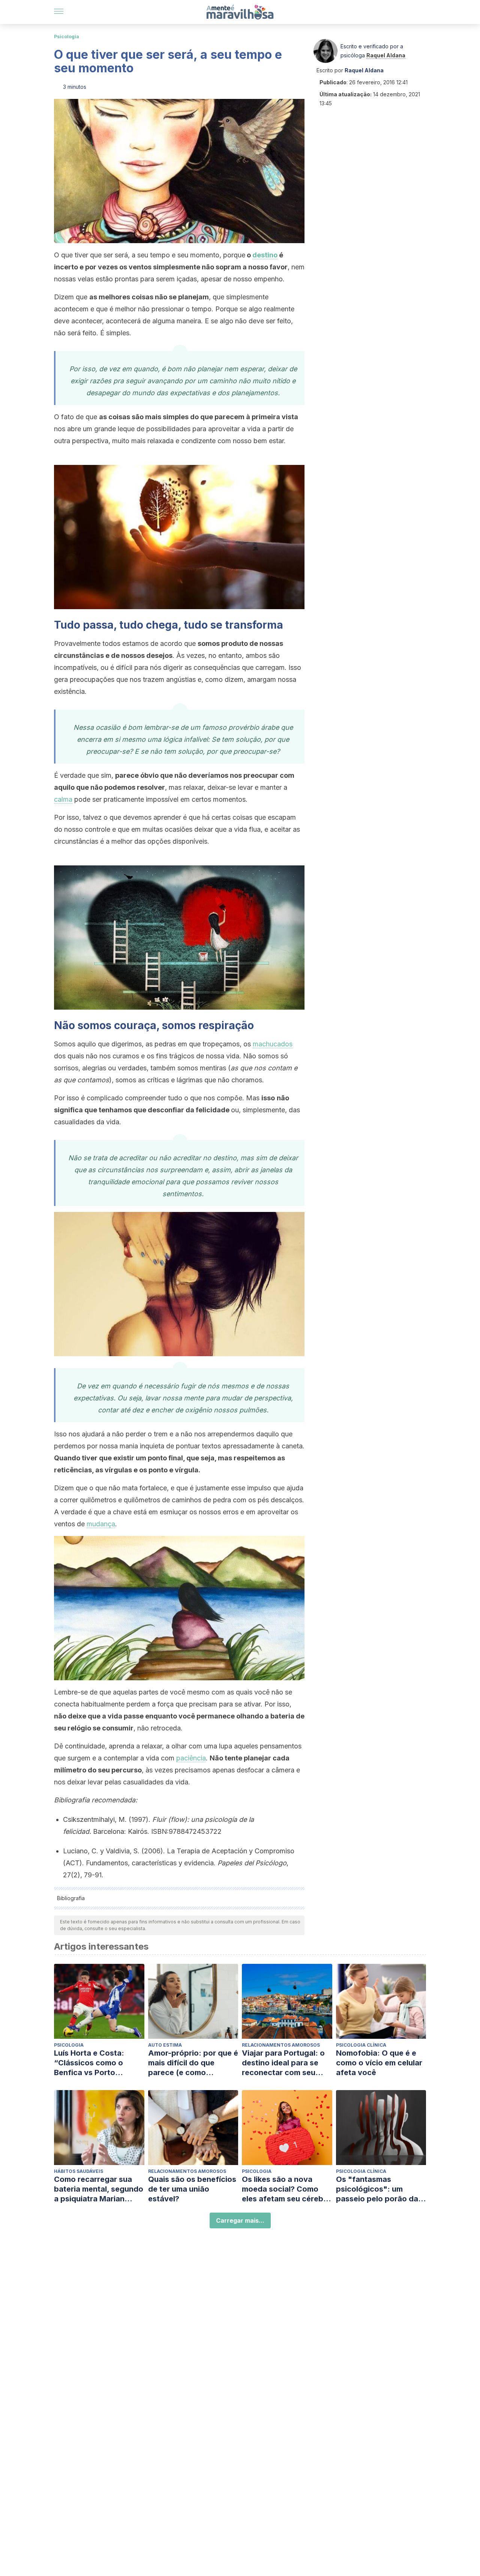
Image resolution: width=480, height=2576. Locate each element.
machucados (273, 1044)
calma (63, 799)
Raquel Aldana (386, 55)
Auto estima (165, 2045)
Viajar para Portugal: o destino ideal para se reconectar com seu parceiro (283, 2063)
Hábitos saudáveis (79, 2171)
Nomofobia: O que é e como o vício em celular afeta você (379, 2063)
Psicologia (67, 37)
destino (265, 255)
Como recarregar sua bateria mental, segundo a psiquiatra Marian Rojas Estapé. (99, 2189)
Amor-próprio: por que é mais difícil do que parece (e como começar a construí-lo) (193, 2063)
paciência (191, 1758)
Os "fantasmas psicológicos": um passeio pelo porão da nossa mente (377, 2189)
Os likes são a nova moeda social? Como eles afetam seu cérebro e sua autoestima (286, 2189)
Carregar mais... (240, 2220)
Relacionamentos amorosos (281, 2045)
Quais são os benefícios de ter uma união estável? (192, 2189)
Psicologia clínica (361, 2045)
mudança (101, 1524)
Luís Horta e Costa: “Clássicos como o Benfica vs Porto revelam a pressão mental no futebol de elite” (92, 2063)
